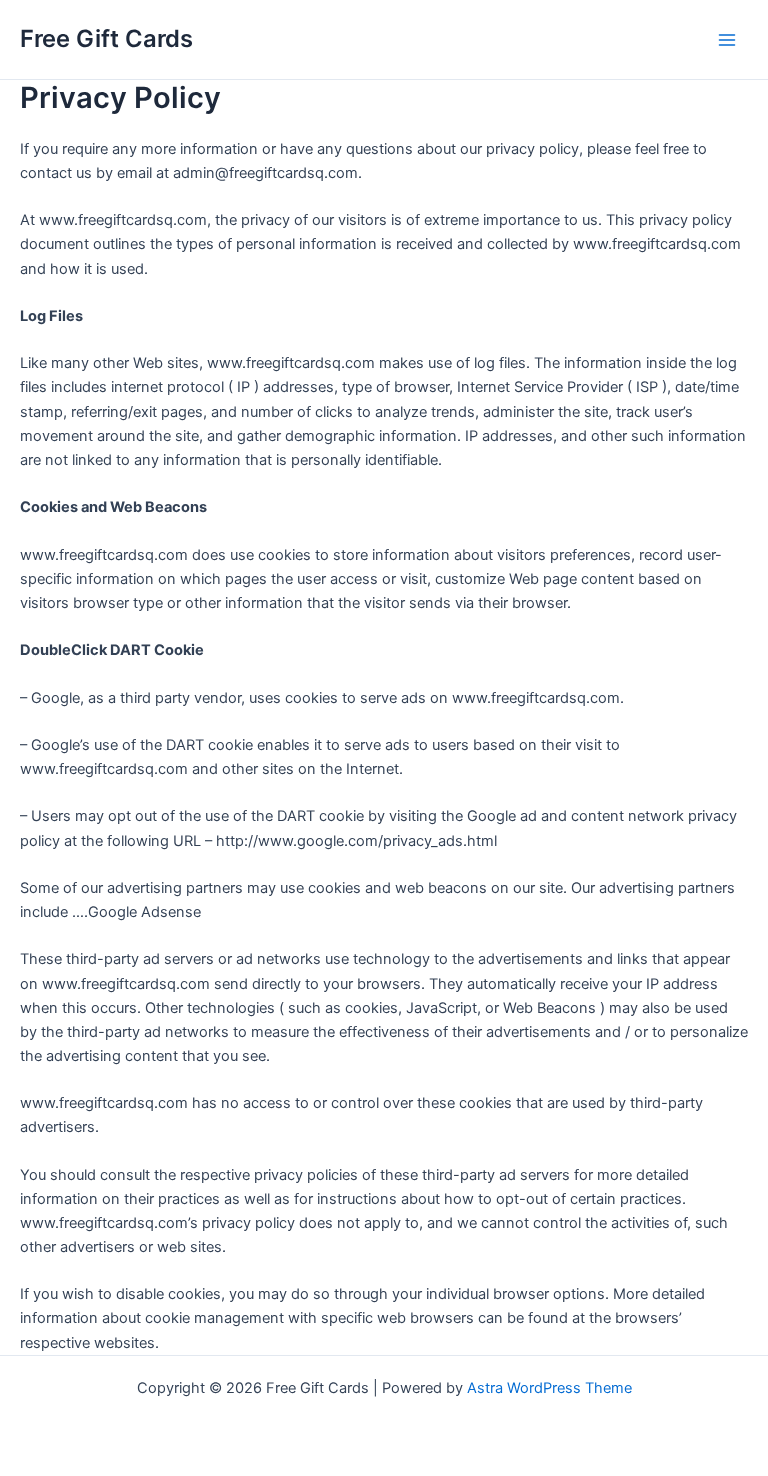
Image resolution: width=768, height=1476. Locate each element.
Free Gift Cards (106, 38)
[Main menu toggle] (727, 40)
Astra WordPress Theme (549, 1388)
